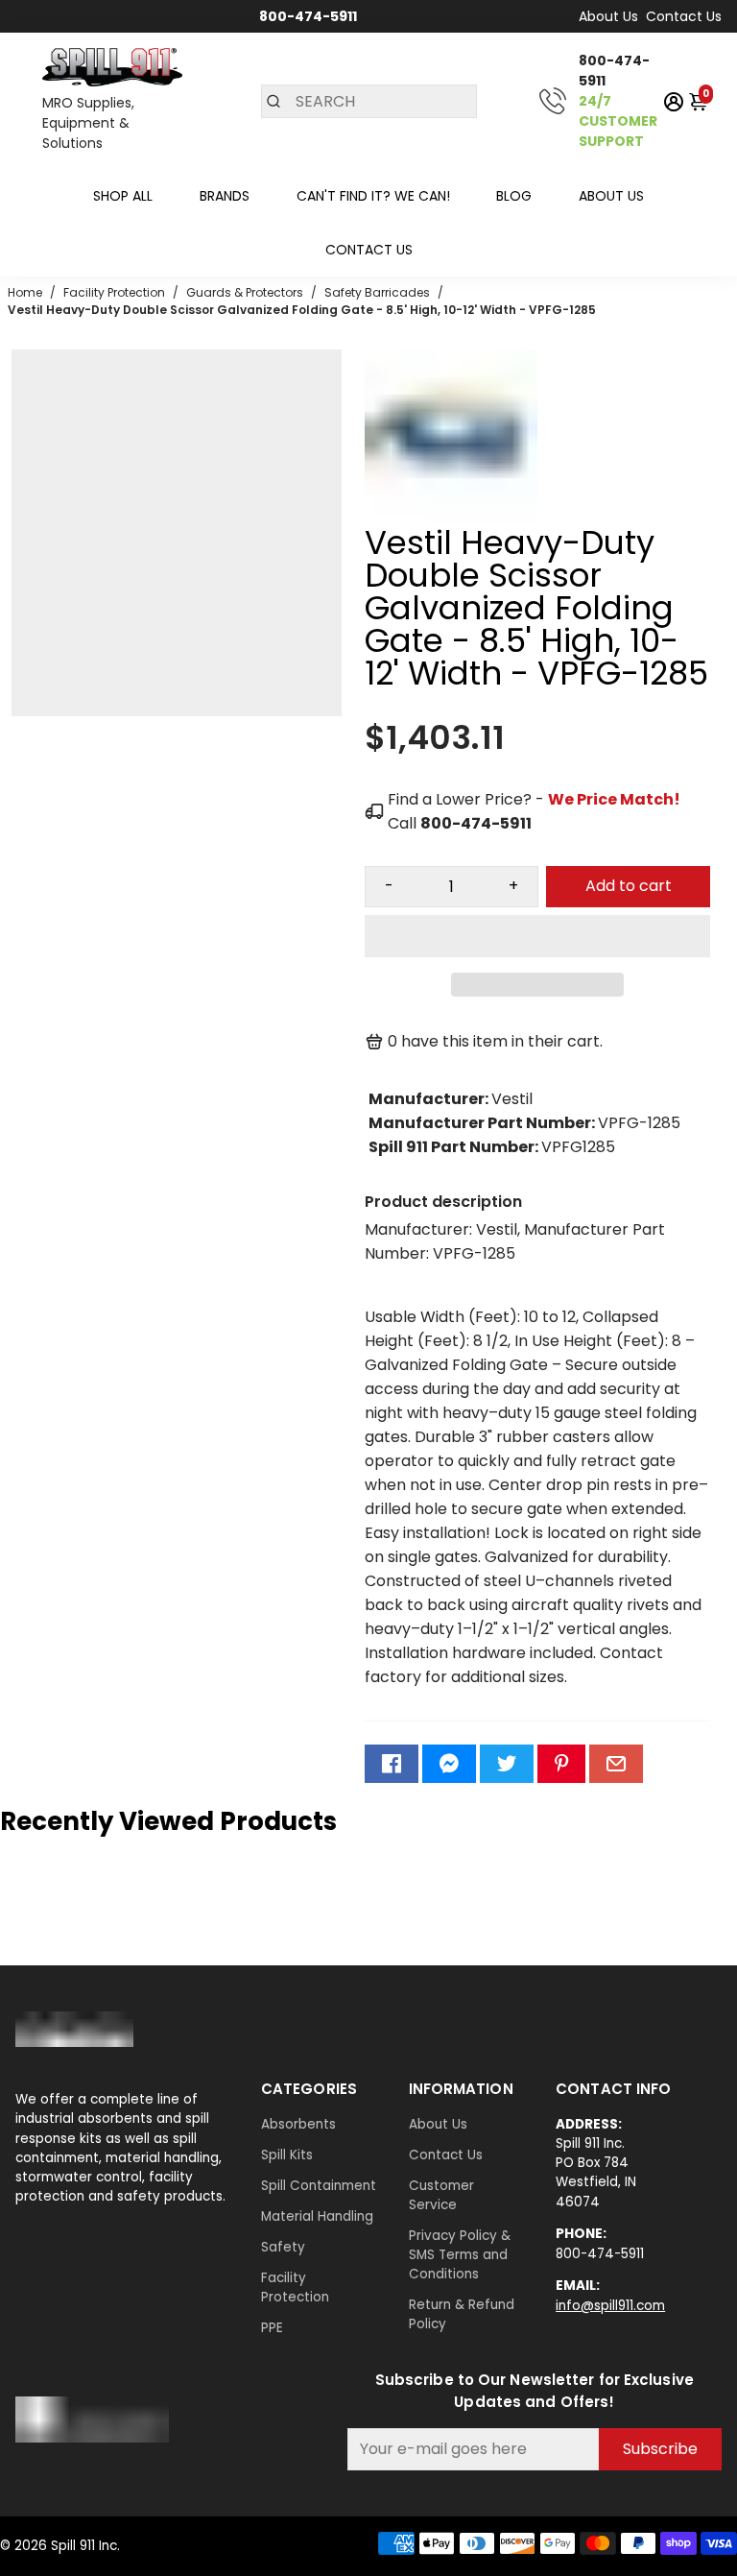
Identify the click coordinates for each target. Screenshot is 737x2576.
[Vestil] (451, 517)
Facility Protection (295, 2287)
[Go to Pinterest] (561, 1764)
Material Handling (317, 2216)
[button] (537, 936)
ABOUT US (611, 196)
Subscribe (660, 2449)
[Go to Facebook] (392, 1764)
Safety (283, 2247)
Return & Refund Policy (462, 2314)
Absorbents (298, 2124)
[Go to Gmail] (616, 1764)
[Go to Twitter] (507, 1764)
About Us (608, 16)
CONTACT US (369, 250)
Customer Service (441, 2195)
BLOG (514, 196)
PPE (272, 2328)
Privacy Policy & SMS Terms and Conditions (460, 2255)
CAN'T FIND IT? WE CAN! (373, 196)
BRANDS (225, 196)
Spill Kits (287, 2155)
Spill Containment (319, 2186)
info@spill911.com (610, 2306)
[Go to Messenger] (449, 1764)
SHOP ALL (123, 196)
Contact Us (684, 16)
